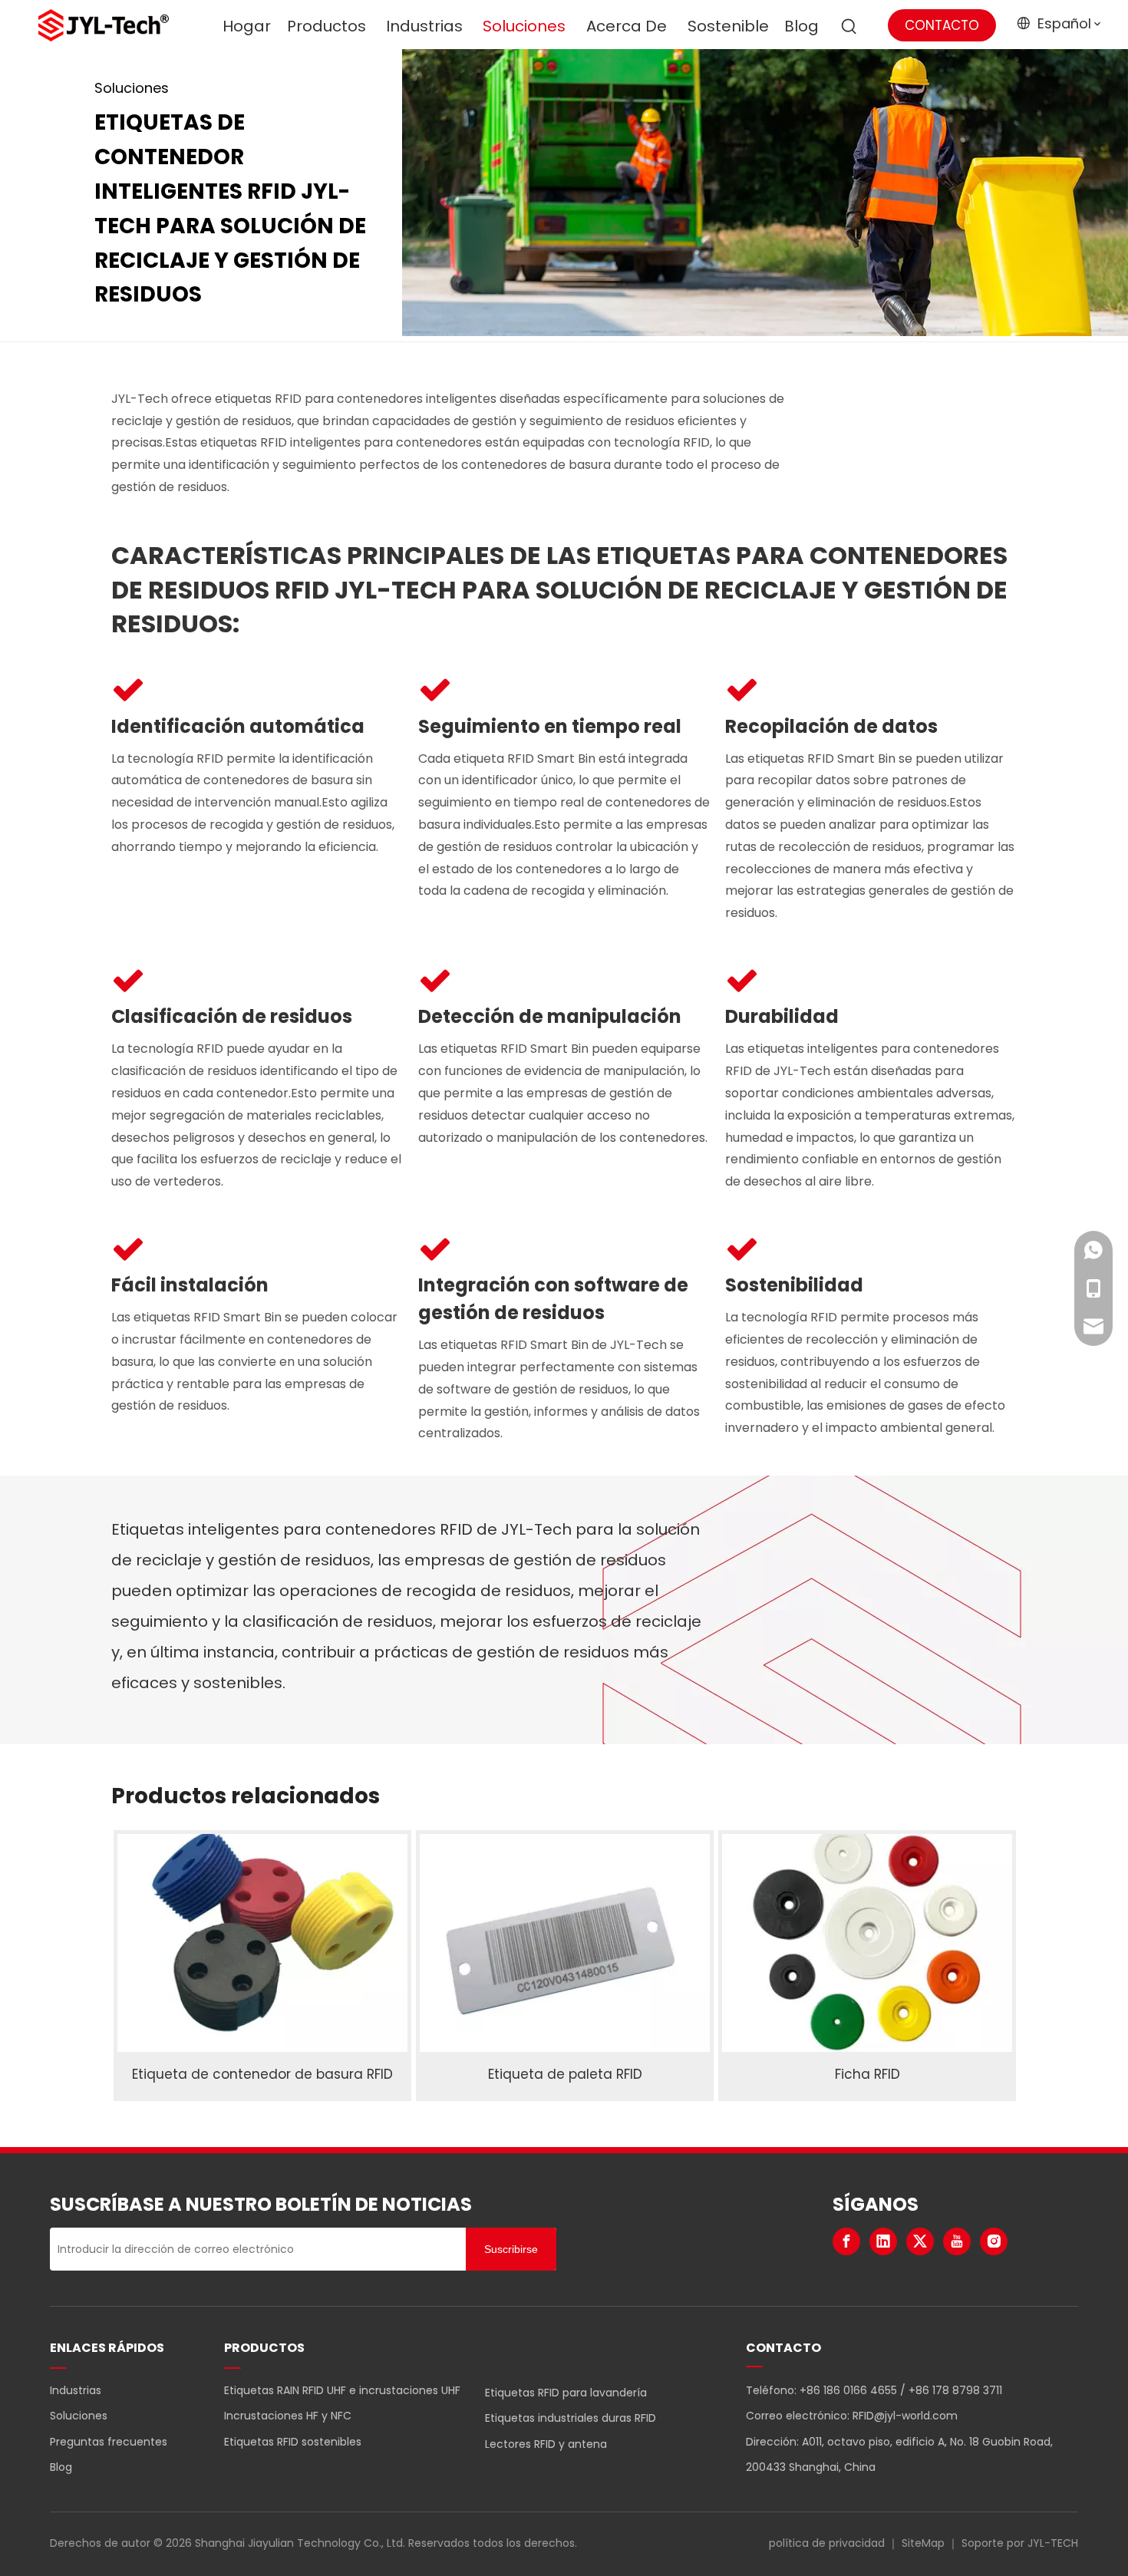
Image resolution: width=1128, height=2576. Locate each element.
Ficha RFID (867, 2074)
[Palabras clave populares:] (849, 27)
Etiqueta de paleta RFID (565, 2074)
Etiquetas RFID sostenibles (293, 2442)
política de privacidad (827, 2543)
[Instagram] (994, 2241)
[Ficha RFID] (867, 1943)
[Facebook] (846, 2241)
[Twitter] (920, 2241)
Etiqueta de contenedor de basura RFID (262, 2074)
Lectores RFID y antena (546, 2444)
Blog (61, 2467)
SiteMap (923, 2543)
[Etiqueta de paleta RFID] (565, 1943)
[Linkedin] (883, 2241)
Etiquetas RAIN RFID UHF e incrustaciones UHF (342, 2390)
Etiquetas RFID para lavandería (566, 2393)
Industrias (76, 2390)
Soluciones (79, 2416)
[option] (262, 1965)
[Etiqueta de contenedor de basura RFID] (262, 1943)
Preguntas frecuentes (109, 2442)
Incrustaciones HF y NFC (288, 2416)
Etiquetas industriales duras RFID (571, 2418)
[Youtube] (957, 2241)
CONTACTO (942, 25)
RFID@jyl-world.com (905, 2416)
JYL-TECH (1053, 2543)
